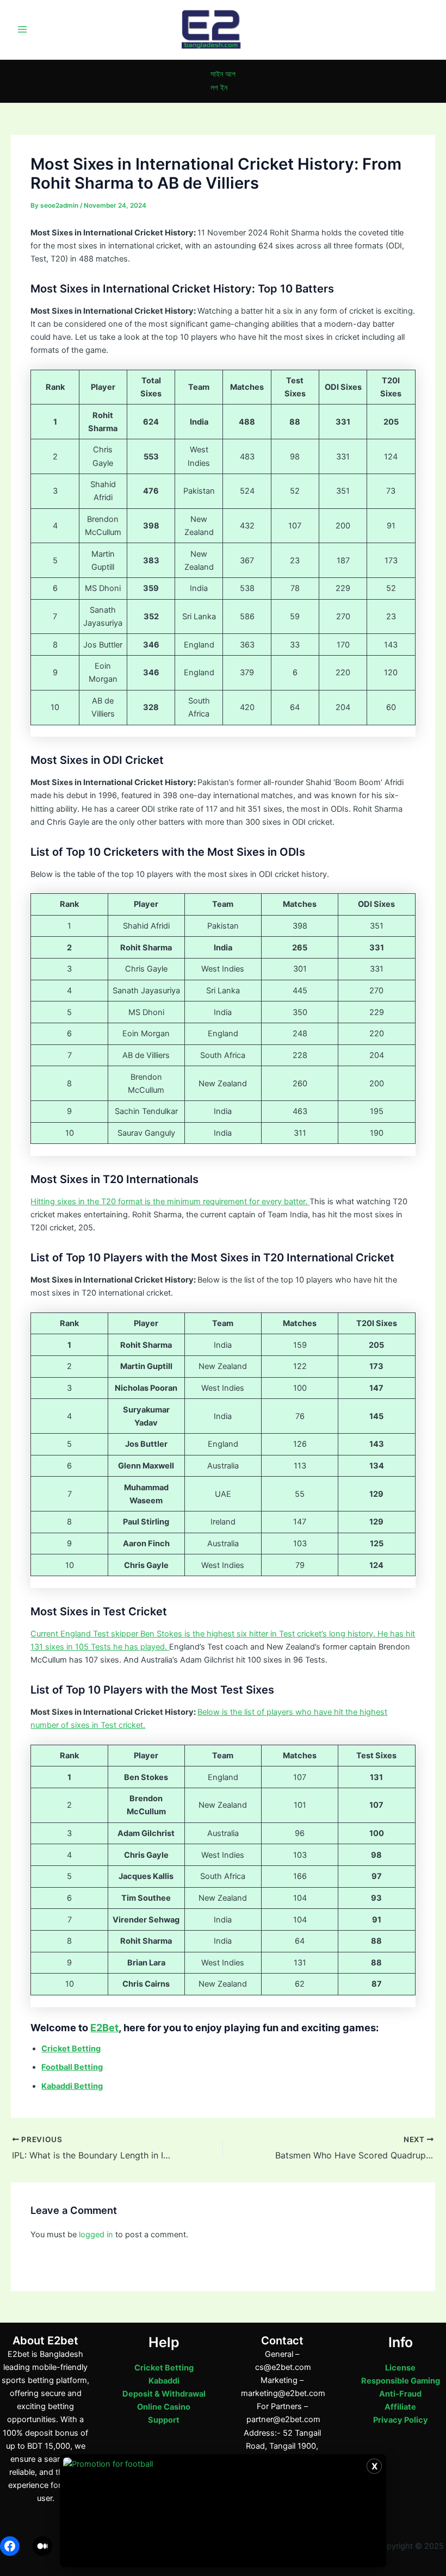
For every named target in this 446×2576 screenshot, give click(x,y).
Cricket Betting (164, 2368)
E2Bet (104, 2027)
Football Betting (72, 2067)
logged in (96, 2235)
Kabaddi (164, 2381)
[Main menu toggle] (22, 29)
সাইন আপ (223, 74)
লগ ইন (219, 88)
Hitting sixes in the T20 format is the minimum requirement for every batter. (170, 1202)
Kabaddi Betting (72, 2086)
